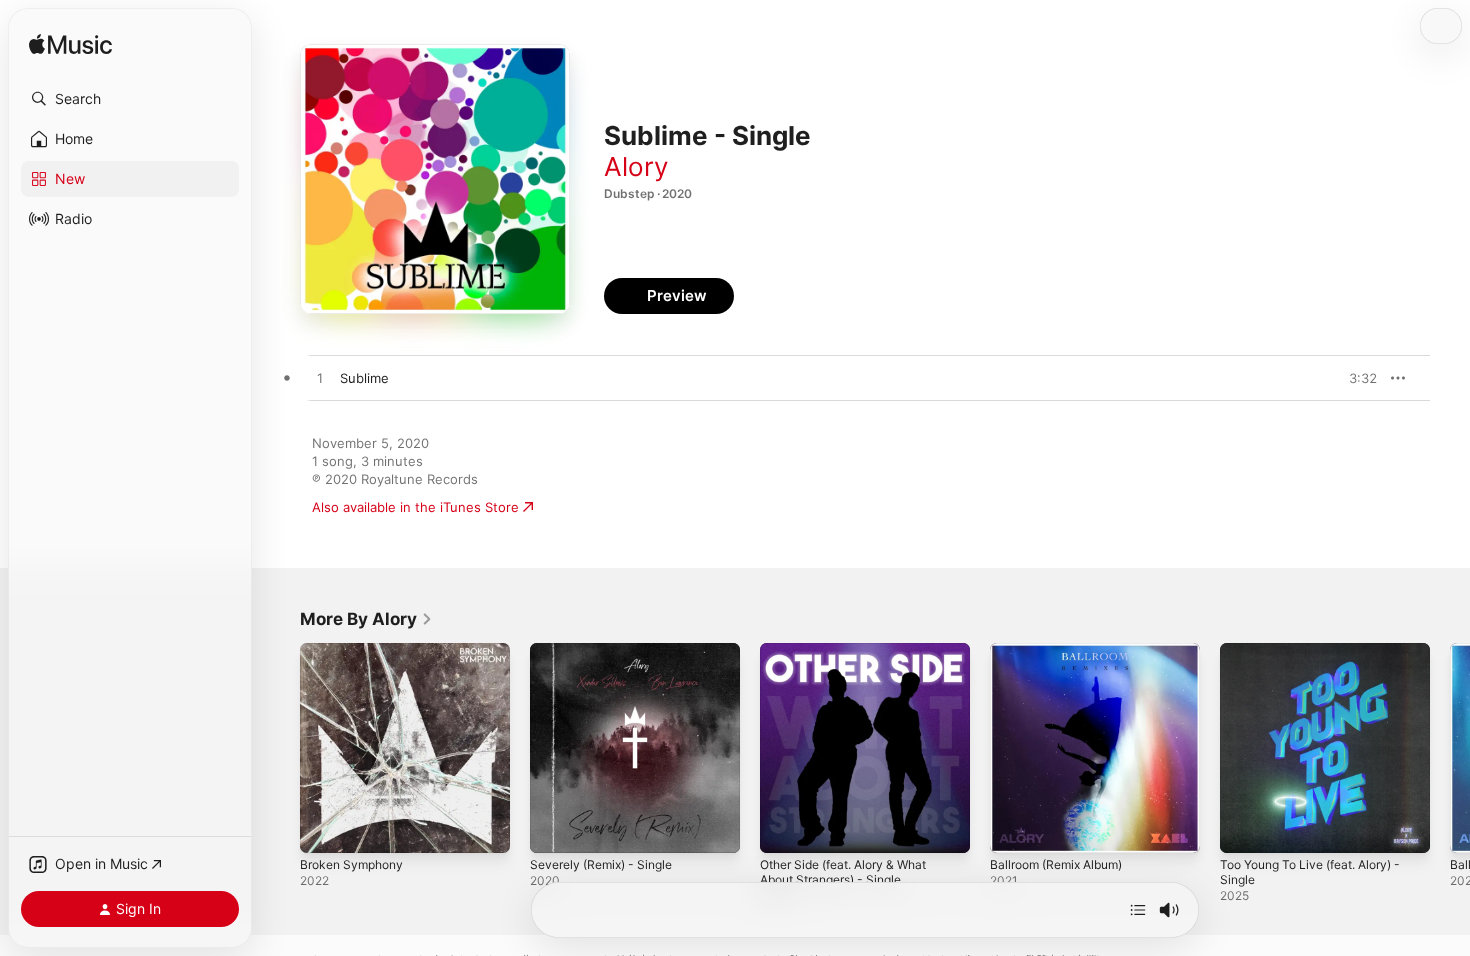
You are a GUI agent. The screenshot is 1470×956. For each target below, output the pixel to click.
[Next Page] (1450, 748)
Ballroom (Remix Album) (1063, 651)
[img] (70, 45)
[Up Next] (1138, 910)
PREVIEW (1355, 378)
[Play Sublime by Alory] (320, 379)
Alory (636, 166)
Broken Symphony (356, 651)
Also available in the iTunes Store (415, 507)
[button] (130, 99)
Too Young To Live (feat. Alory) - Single (1322, 659)
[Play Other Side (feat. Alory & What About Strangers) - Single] (785, 828)
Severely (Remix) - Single (608, 651)
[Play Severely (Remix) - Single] (555, 828)
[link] (366, 619)
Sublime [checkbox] (364, 378)
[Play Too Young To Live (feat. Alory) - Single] (1245, 828)
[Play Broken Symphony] (325, 828)
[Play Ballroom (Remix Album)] (1015, 828)
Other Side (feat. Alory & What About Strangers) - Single (854, 659)
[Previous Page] (280, 748)
